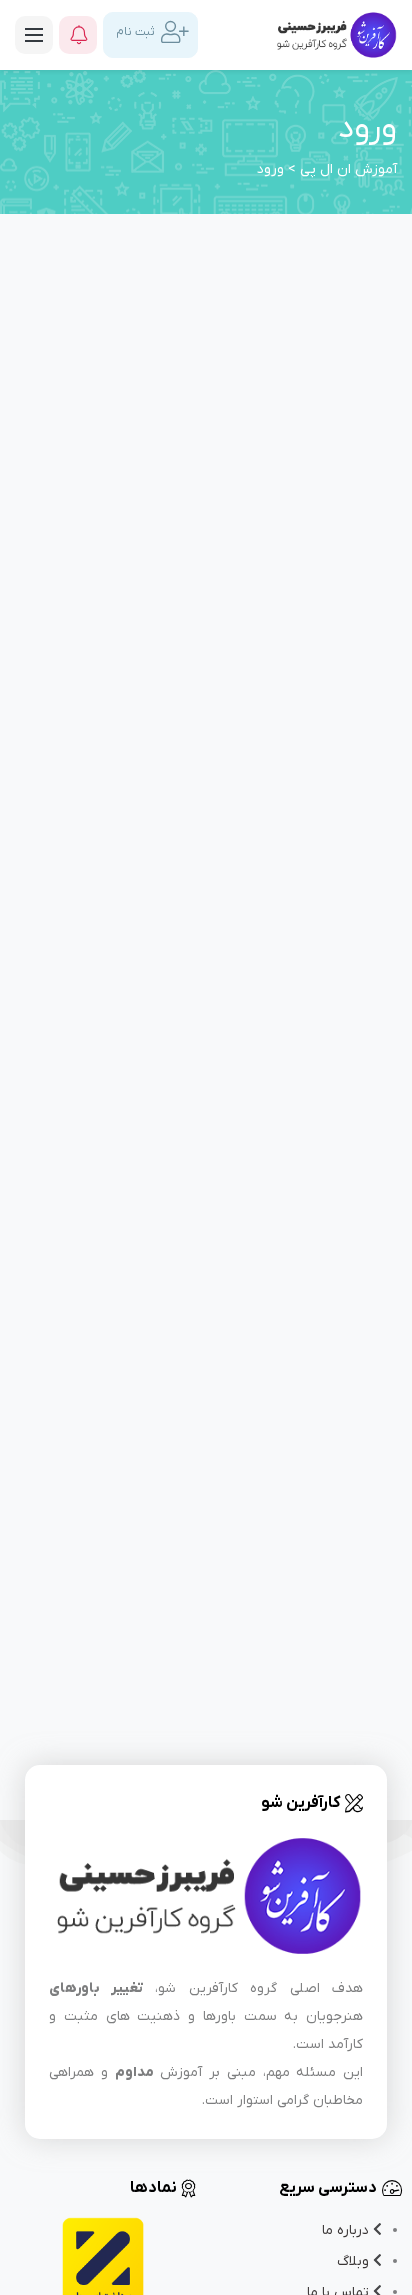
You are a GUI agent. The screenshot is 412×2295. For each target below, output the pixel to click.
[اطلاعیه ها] (78, 35)
